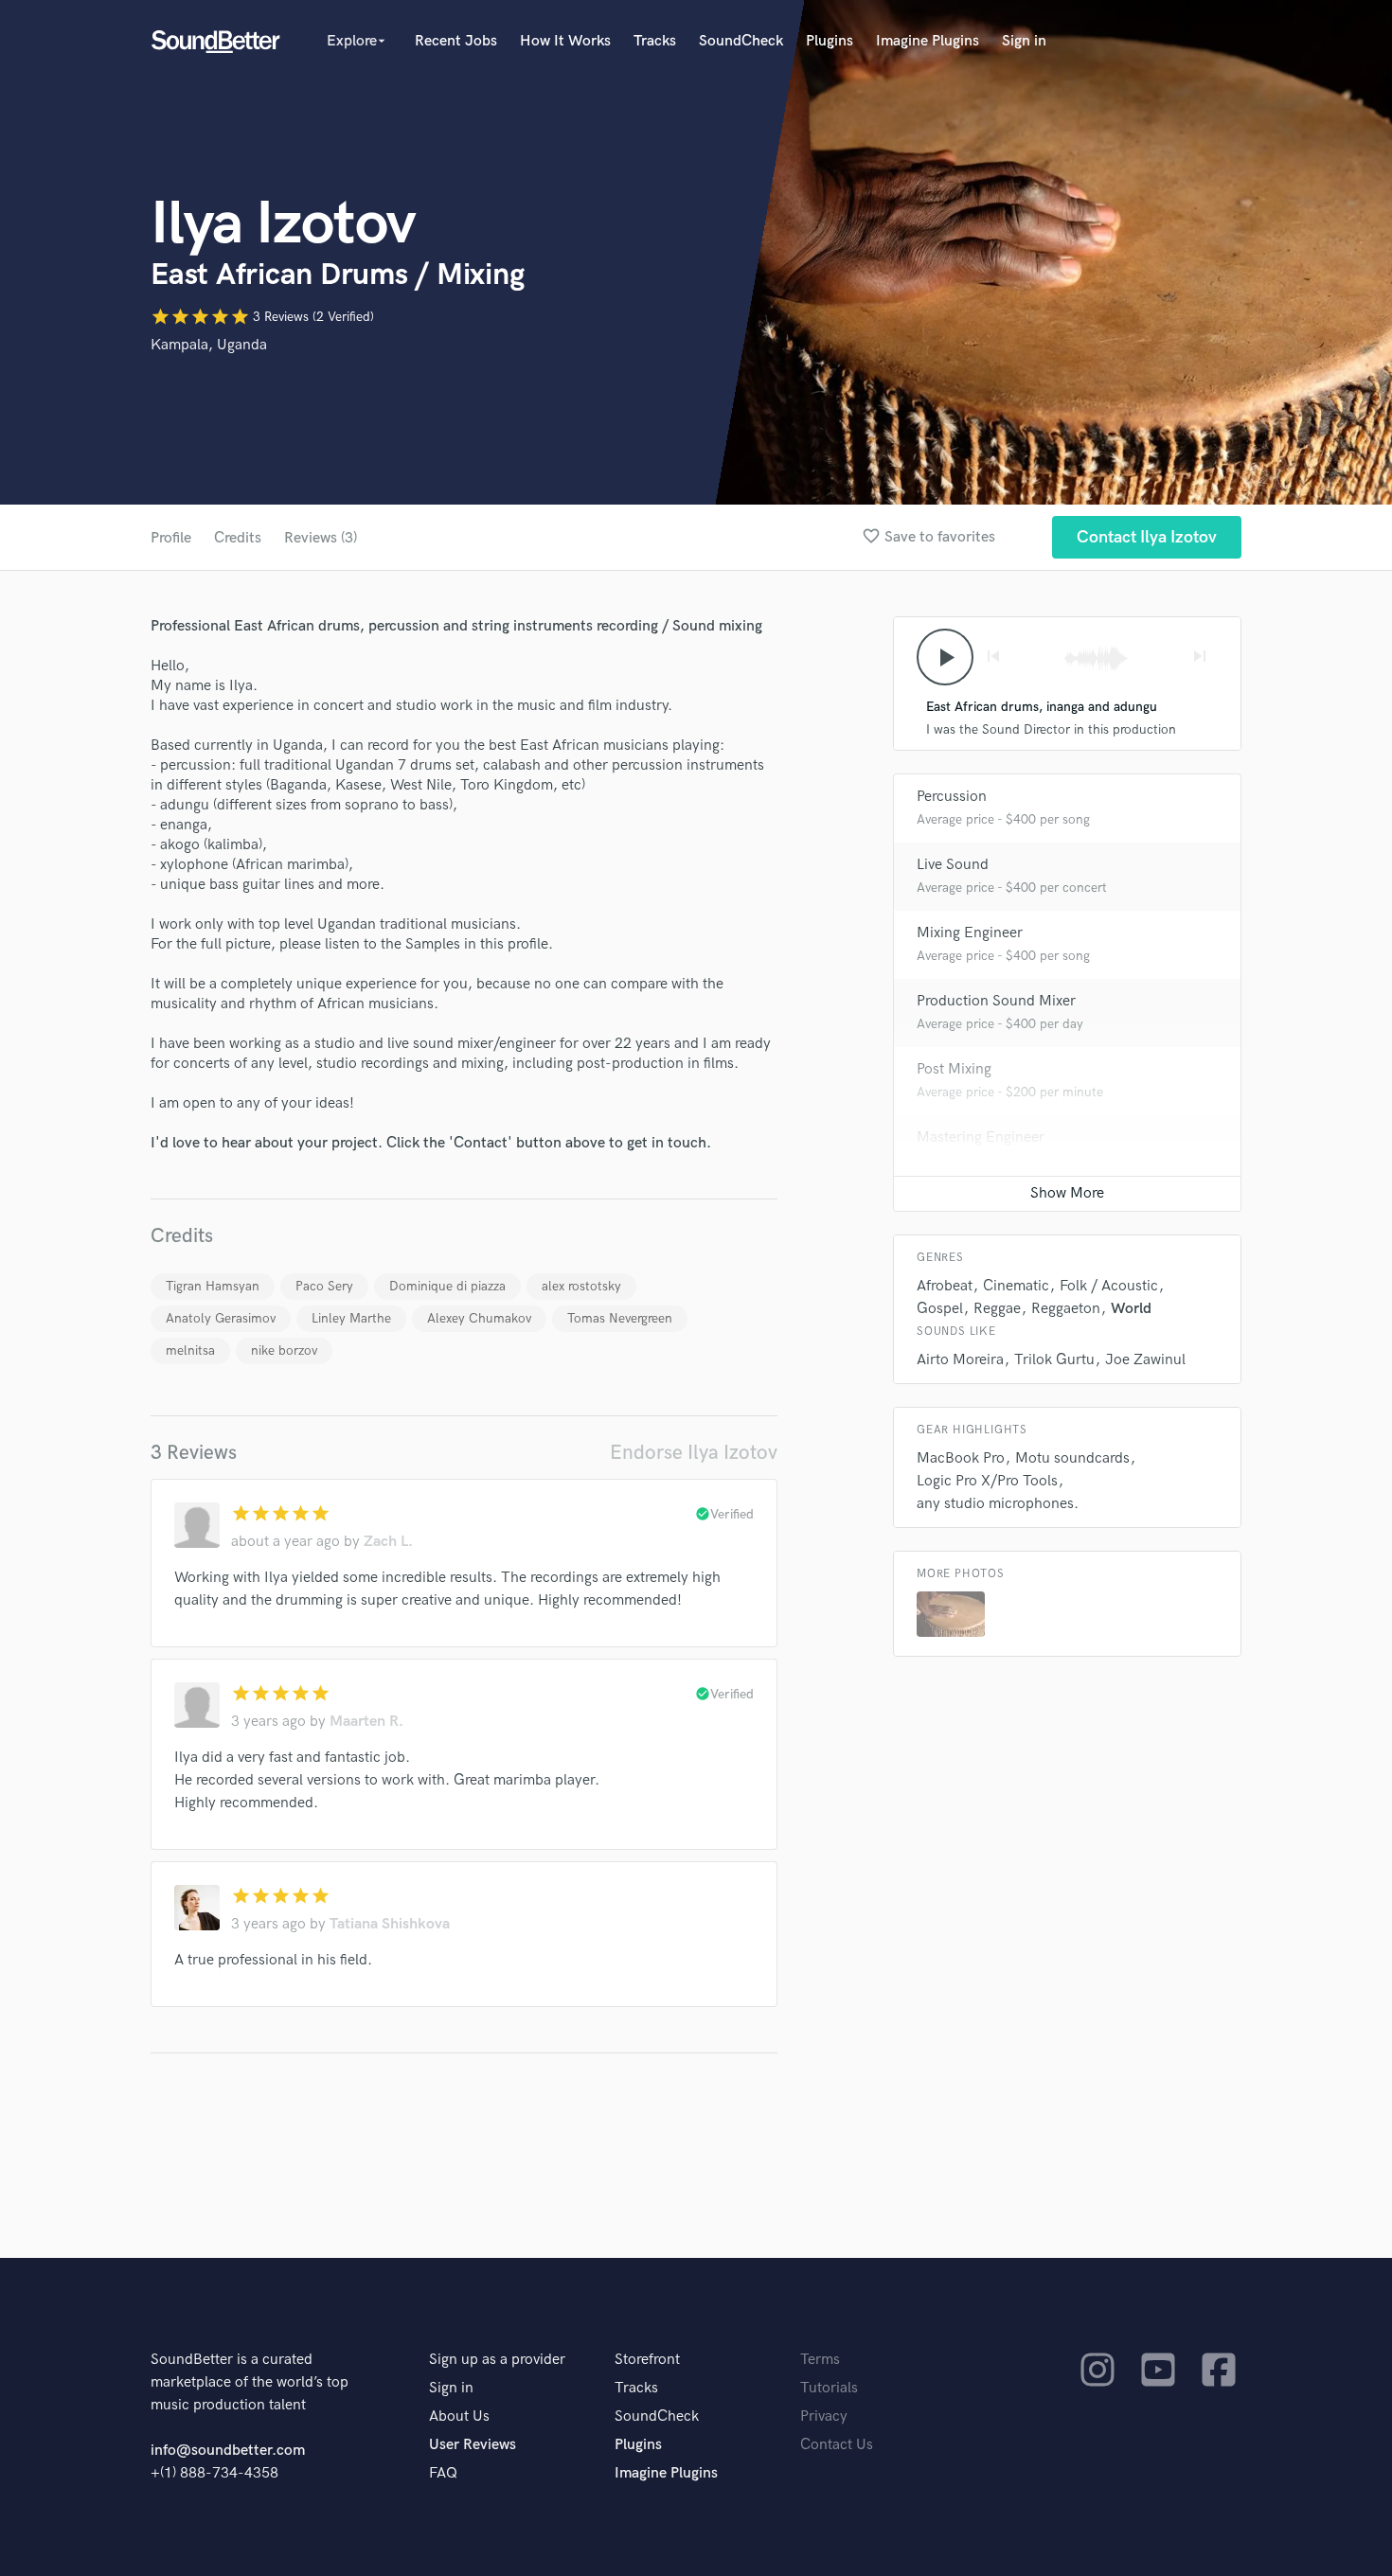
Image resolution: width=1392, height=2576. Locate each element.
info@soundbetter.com (228, 2451)
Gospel (940, 1309)
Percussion (952, 797)
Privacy (824, 2416)
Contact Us (837, 2445)
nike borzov (284, 1350)
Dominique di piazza (447, 1286)
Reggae (997, 1309)
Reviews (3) (321, 538)
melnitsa (190, 1350)
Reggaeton (1066, 1309)
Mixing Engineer (970, 933)
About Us (459, 2416)
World (1131, 1309)
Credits (238, 538)
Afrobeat (945, 1286)
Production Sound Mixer (996, 1001)
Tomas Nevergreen (620, 1318)
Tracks (655, 41)
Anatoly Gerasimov (221, 1318)
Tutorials (829, 2388)
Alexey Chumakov (479, 1318)
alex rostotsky (581, 1286)
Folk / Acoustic (1109, 1286)
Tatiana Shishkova (390, 1924)
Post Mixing (954, 1069)
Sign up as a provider (497, 2360)
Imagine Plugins (928, 41)
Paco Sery (324, 1286)
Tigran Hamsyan (213, 1286)
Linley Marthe (351, 1318)
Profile (171, 538)
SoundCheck (741, 41)
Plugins (830, 41)
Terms (820, 2360)
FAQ (443, 2473)
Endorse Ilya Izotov (694, 1453)
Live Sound (953, 865)
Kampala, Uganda (209, 345)
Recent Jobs (456, 41)
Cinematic (1016, 1286)
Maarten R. (366, 1722)
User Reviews (473, 2445)
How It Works (565, 41)
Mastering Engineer (981, 1137)
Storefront (647, 2360)
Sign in (1024, 41)
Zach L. (388, 1542)
